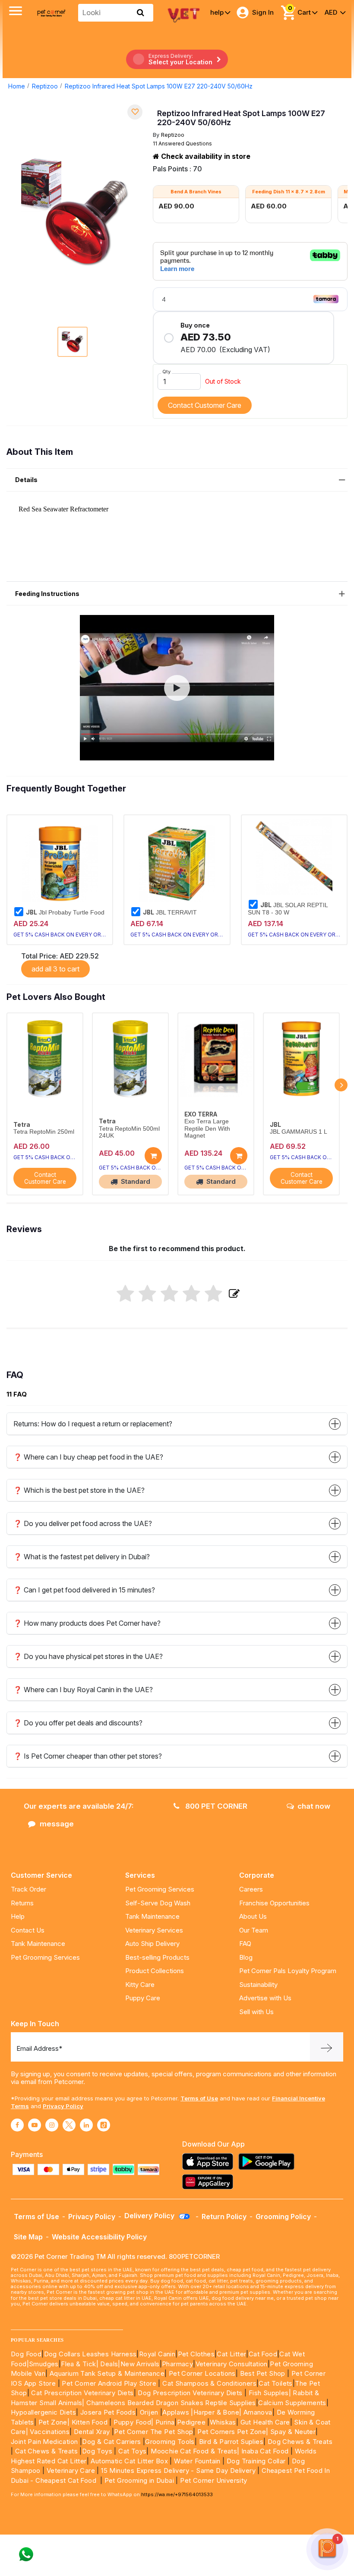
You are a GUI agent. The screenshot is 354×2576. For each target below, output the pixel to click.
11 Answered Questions (182, 143)
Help (18, 1916)
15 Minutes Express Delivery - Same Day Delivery (178, 2470)
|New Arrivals (139, 2364)
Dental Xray (93, 2432)
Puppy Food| (133, 2422)
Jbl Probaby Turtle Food (65, 912)
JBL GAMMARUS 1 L (299, 1132)
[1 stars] (125, 1294)
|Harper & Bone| (216, 2412)
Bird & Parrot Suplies (231, 2442)
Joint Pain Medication (44, 2442)
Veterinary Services (154, 1930)
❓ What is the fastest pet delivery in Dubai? (82, 1557)
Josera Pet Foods (107, 2412)
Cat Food (263, 2354)
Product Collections (155, 1971)
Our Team (254, 1930)
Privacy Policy (63, 2106)
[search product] (141, 13)
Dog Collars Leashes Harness (90, 2354)
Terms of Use (199, 2098)
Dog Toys (97, 2451)
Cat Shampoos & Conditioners (209, 2383)
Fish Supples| (269, 2393)
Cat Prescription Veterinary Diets (82, 2393)
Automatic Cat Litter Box (129, 2461)
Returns (22, 1903)
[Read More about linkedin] (86, 2125)
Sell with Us (256, 2012)
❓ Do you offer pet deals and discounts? (78, 1723)
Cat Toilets (275, 2383)
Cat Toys (132, 2451)
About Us (253, 1916)
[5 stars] (213, 1294)
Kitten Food (90, 2422)
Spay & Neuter (293, 2432)
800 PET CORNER (215, 1806)
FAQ (245, 1944)
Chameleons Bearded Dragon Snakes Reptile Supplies (171, 2403)
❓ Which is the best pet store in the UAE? (79, 1490)
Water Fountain (198, 2461)
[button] (177, 688)
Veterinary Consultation (232, 2364)
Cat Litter (231, 2354)
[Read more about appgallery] (210, 2182)
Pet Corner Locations (201, 2373)
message (57, 1824)
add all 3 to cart (55, 969)
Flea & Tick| (81, 2364)
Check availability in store (205, 156)
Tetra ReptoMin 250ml (44, 1132)
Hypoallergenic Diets (43, 2412)
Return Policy (224, 2217)
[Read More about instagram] (52, 2125)
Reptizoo (45, 86)
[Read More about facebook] (17, 2125)
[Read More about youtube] (35, 2125)
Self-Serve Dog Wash (158, 1903)
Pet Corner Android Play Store (108, 2383)
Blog (246, 1957)
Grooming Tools (170, 2442)
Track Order (28, 1889)
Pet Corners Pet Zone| (233, 2432)
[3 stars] (169, 1294)
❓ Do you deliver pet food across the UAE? (83, 1523)
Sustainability (258, 1985)
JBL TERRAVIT (170, 912)
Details (26, 480)
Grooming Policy (283, 2217)
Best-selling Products (157, 1957)
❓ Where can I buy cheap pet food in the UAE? (88, 1457)
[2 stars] (147, 1294)
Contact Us (28, 1930)
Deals (109, 2364)
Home (17, 86)
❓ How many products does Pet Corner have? (87, 1623)
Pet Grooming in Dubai (139, 2480)
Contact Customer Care (205, 405)
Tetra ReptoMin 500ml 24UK (129, 1132)
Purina (165, 2422)
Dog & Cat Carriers (111, 2442)
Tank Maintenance (38, 1944)
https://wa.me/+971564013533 (177, 2494)
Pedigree (191, 2422)
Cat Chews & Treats (47, 2451)
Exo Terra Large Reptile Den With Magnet (207, 1128)
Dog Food (26, 2354)
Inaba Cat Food (265, 2451)
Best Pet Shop (264, 2373)
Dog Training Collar (255, 2461)
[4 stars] (191, 1294)
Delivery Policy (150, 2216)
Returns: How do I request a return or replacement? (93, 1424)
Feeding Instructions (47, 594)
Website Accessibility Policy (99, 2237)
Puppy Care (143, 1998)
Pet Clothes (196, 2354)
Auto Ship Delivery (152, 1944)
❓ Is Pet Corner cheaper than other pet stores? (88, 1756)
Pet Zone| (54, 2422)
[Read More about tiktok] (104, 2125)
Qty (166, 372)
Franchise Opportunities (274, 1903)
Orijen (150, 2412)
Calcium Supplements (292, 2403)
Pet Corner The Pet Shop (153, 2432)
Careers (251, 1889)
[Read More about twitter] (69, 2125)
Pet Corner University (213, 2480)
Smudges (44, 2364)
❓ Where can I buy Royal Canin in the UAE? (83, 1690)
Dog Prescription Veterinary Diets (191, 2393)
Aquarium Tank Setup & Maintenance (107, 2373)
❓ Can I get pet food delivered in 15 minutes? (84, 1590)
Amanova (258, 2412)
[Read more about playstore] (269, 2161)
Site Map (28, 2237)
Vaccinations (49, 2432)
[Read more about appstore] (210, 2161)
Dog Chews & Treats (300, 2442)
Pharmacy (177, 2364)
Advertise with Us (265, 1998)
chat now (314, 1806)
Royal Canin (157, 2354)
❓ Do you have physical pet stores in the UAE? (88, 1656)
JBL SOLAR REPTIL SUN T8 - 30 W (288, 908)
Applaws (176, 2412)
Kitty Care (140, 1985)
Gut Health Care (265, 2422)
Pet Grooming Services (45, 1957)
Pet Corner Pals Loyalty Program (288, 1971)
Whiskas (223, 2422)
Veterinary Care (72, 2470)
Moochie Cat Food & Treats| (195, 2451)
